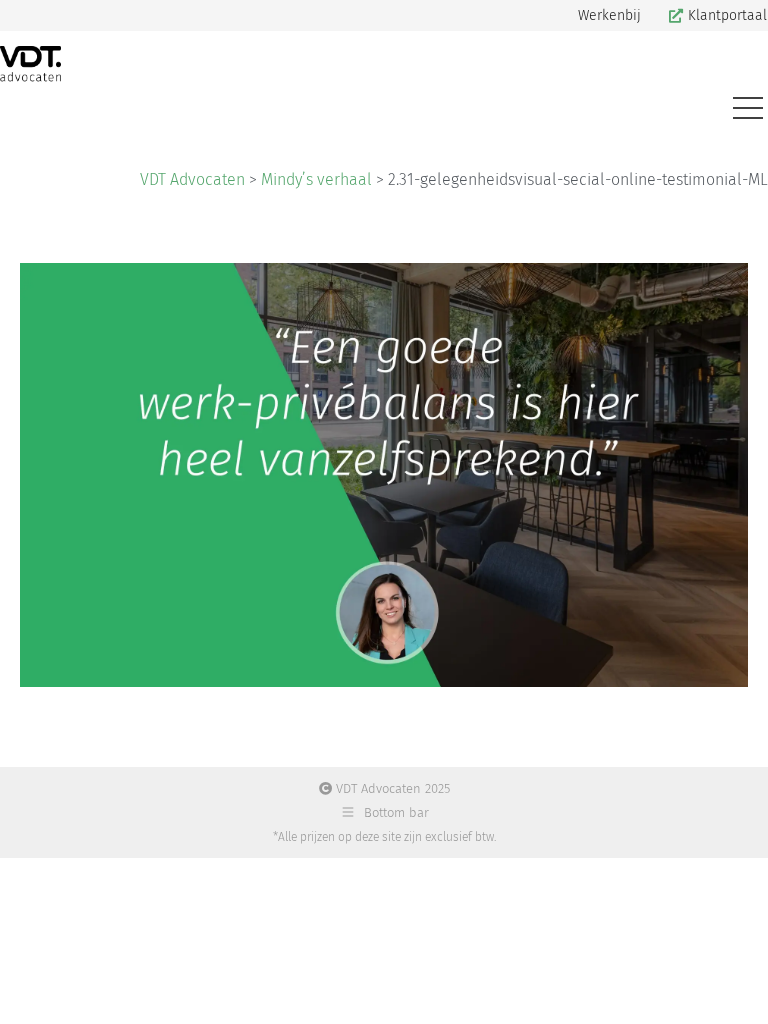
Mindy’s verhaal (316, 179)
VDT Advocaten (192, 179)
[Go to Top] (738, 994)
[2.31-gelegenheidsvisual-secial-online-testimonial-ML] (384, 475)
